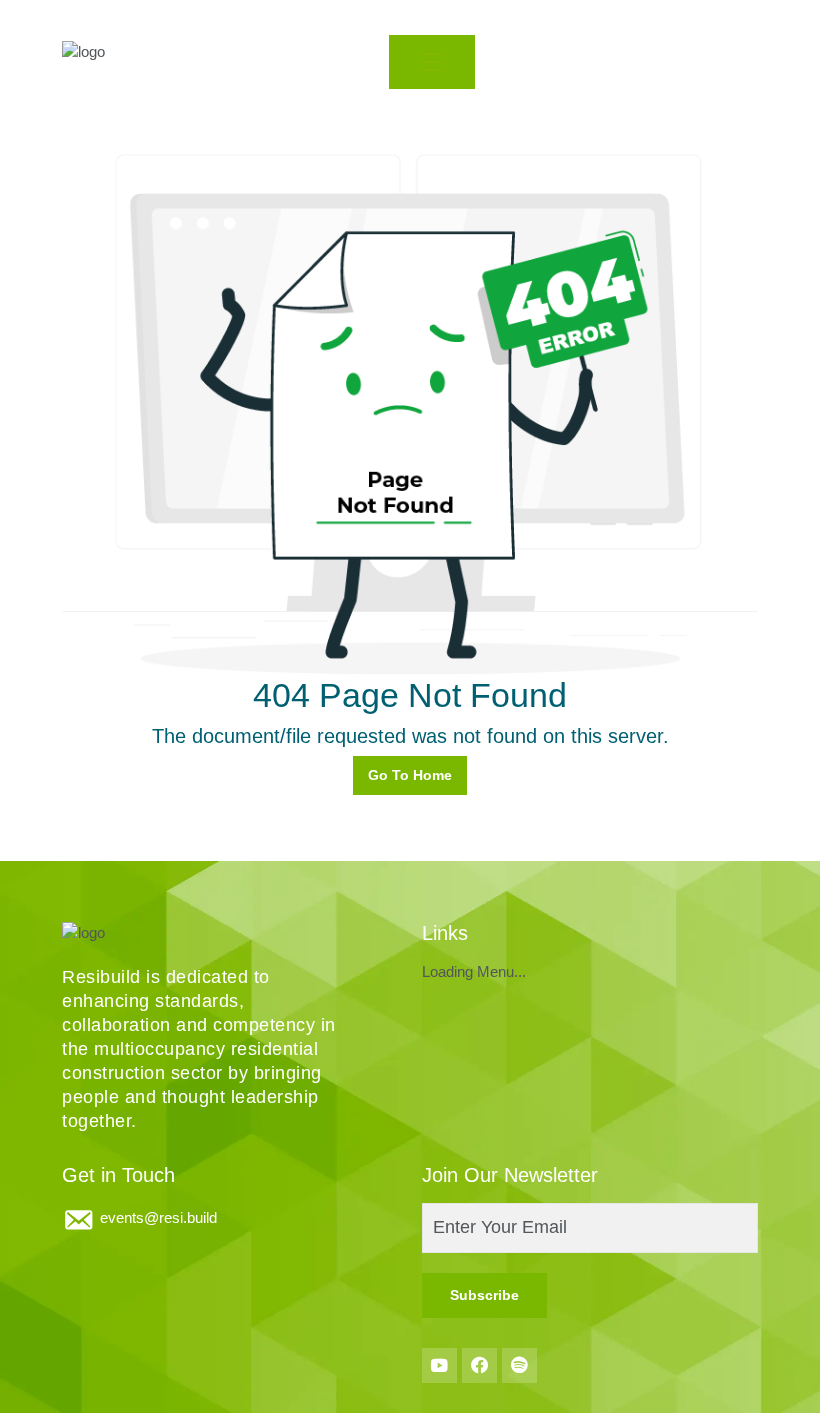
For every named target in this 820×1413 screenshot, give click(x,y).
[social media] (439, 1365)
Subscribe (484, 1295)
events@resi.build (158, 1217)
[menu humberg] (432, 62)
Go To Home (410, 775)
